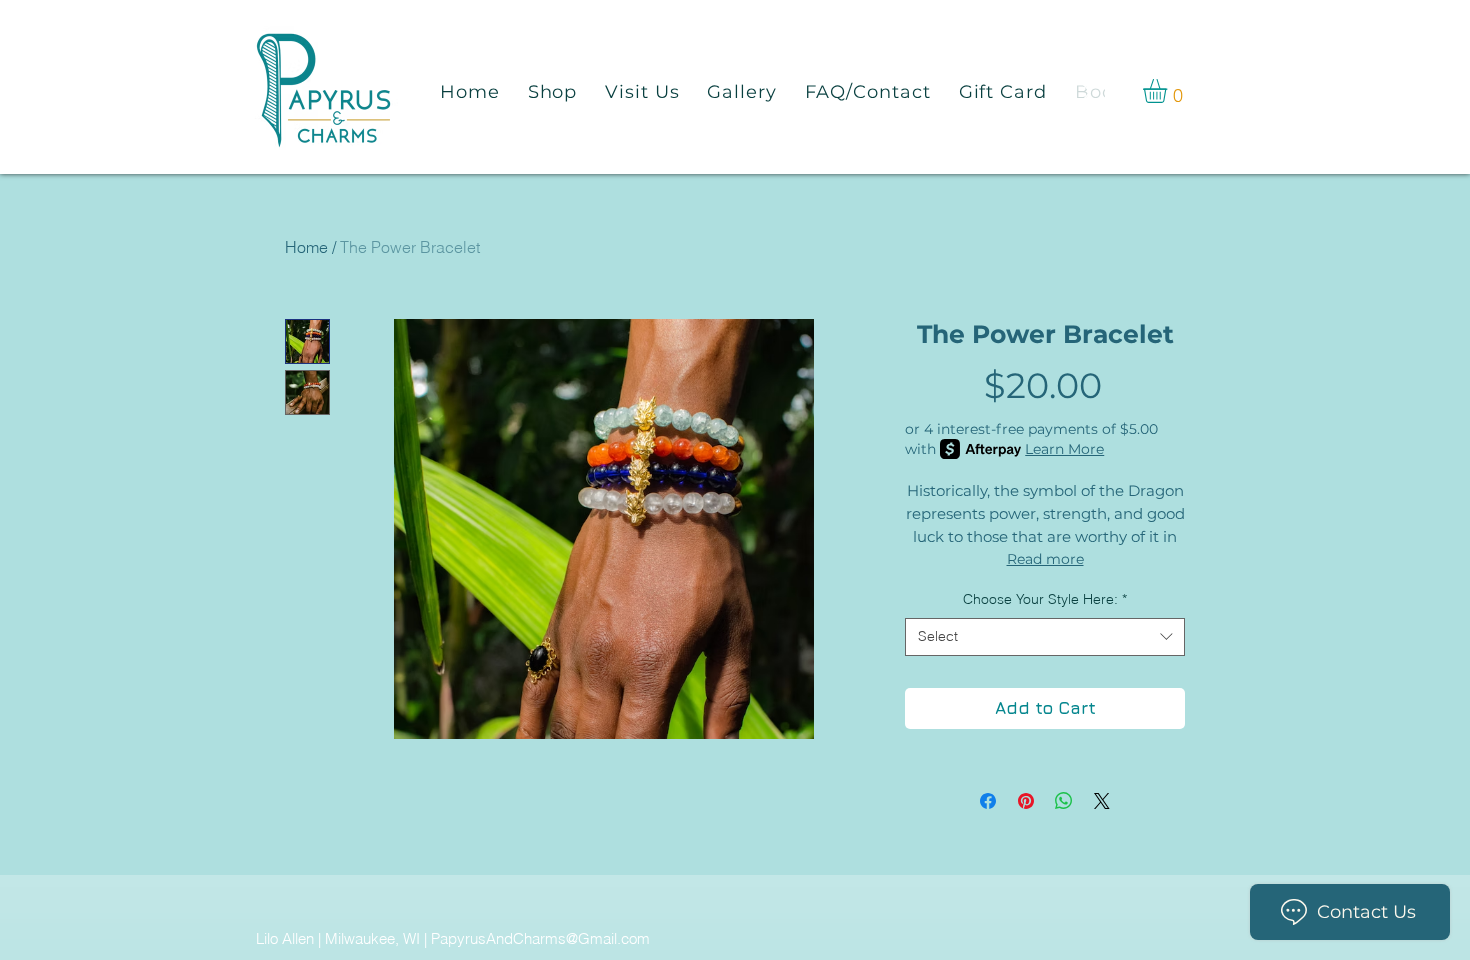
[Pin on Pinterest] (1026, 801)
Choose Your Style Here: (1045, 599)
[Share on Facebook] (988, 801)
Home (306, 247)
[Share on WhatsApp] (1064, 801)
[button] (1169, 91)
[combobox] (1045, 637)
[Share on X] (1102, 801)
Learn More (1064, 449)
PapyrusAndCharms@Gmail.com (540, 938)
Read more (1045, 559)
